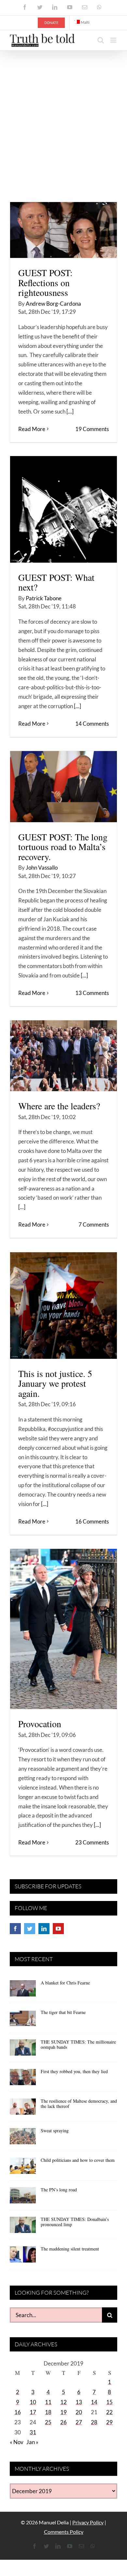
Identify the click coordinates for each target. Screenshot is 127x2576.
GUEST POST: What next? (56, 582)
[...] (70, 411)
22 (109, 2412)
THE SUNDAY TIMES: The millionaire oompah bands (78, 2045)
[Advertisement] (63, 117)
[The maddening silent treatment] (23, 2257)
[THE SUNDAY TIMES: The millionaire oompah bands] (23, 2050)
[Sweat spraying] (23, 2138)
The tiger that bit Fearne (63, 2012)
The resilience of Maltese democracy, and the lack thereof (79, 2104)
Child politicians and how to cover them (78, 2160)
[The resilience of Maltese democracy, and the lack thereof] (23, 2109)
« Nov (17, 2442)
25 (48, 2422)
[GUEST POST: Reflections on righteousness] (63, 230)
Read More (32, 429)
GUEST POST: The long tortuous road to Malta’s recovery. (63, 847)
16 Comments (92, 1521)
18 (48, 2412)
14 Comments (92, 724)
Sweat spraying (55, 2130)
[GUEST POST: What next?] (63, 509)
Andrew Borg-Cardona (53, 304)
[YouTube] (58, 1929)
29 (109, 2422)
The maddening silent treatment (70, 2249)
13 (79, 2402)
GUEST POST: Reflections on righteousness (45, 283)
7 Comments (94, 1224)
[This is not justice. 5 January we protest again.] (63, 1306)
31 (33, 2432)
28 (94, 2422)
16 (18, 2412)
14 (94, 2402)
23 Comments (92, 1842)
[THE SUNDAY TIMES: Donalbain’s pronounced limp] (23, 2227)
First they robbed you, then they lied (74, 2071)
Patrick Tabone (44, 598)
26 (63, 2422)
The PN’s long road (59, 2190)
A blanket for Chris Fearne (65, 1983)
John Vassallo (42, 867)
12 (63, 2402)
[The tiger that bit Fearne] (23, 2020)
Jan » (32, 2442)
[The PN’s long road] (23, 2198)
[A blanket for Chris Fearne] (23, 1991)
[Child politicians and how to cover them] (23, 2168)
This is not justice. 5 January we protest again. (55, 1384)
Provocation (40, 1724)
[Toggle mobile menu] (114, 40)
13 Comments (92, 993)
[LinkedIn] (44, 1929)
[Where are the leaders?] (63, 1056)
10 (33, 2402)
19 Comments (92, 429)
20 (79, 2412)
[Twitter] (30, 1929)
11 (48, 2402)
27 (79, 2422)
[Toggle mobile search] (101, 40)
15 (109, 2402)
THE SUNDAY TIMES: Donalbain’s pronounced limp (75, 2222)
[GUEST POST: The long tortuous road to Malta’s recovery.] (63, 787)
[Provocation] (63, 1629)
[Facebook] (15, 1929)
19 (63, 2412)
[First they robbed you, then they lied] (23, 2079)
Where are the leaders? (59, 1106)
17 (33, 2412)
